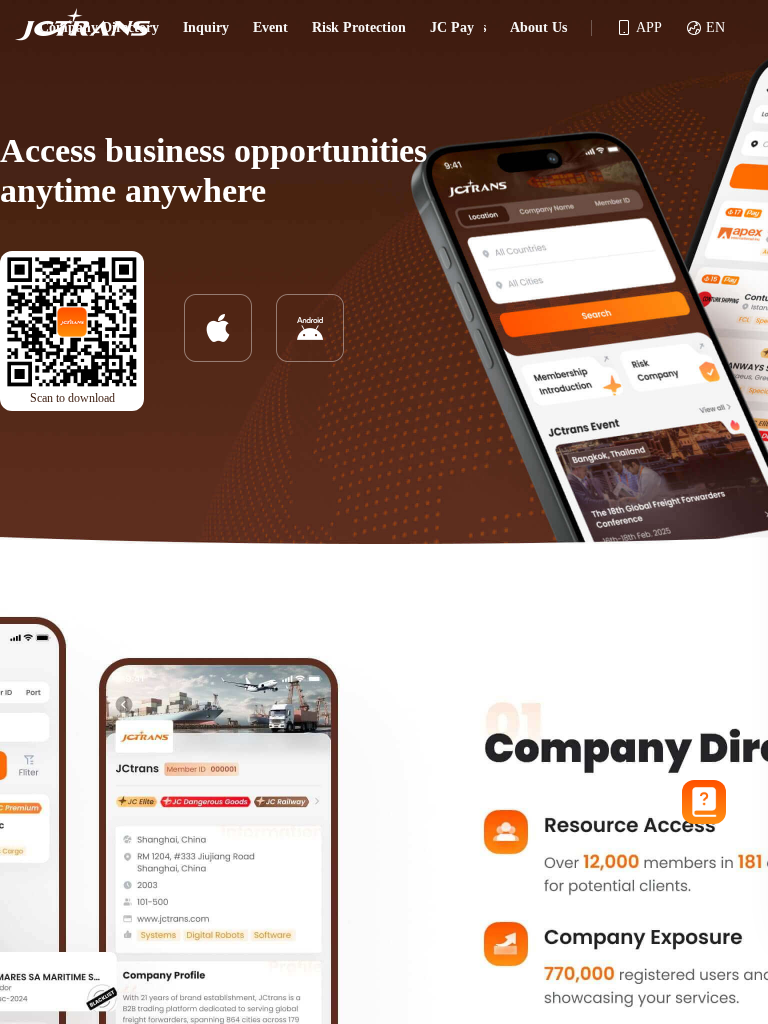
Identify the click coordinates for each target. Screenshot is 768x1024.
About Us (538, 27)
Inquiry (206, 27)
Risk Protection (359, 27)
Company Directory (99, 27)
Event (270, 27)
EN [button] (715, 27)
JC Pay (452, 27)
